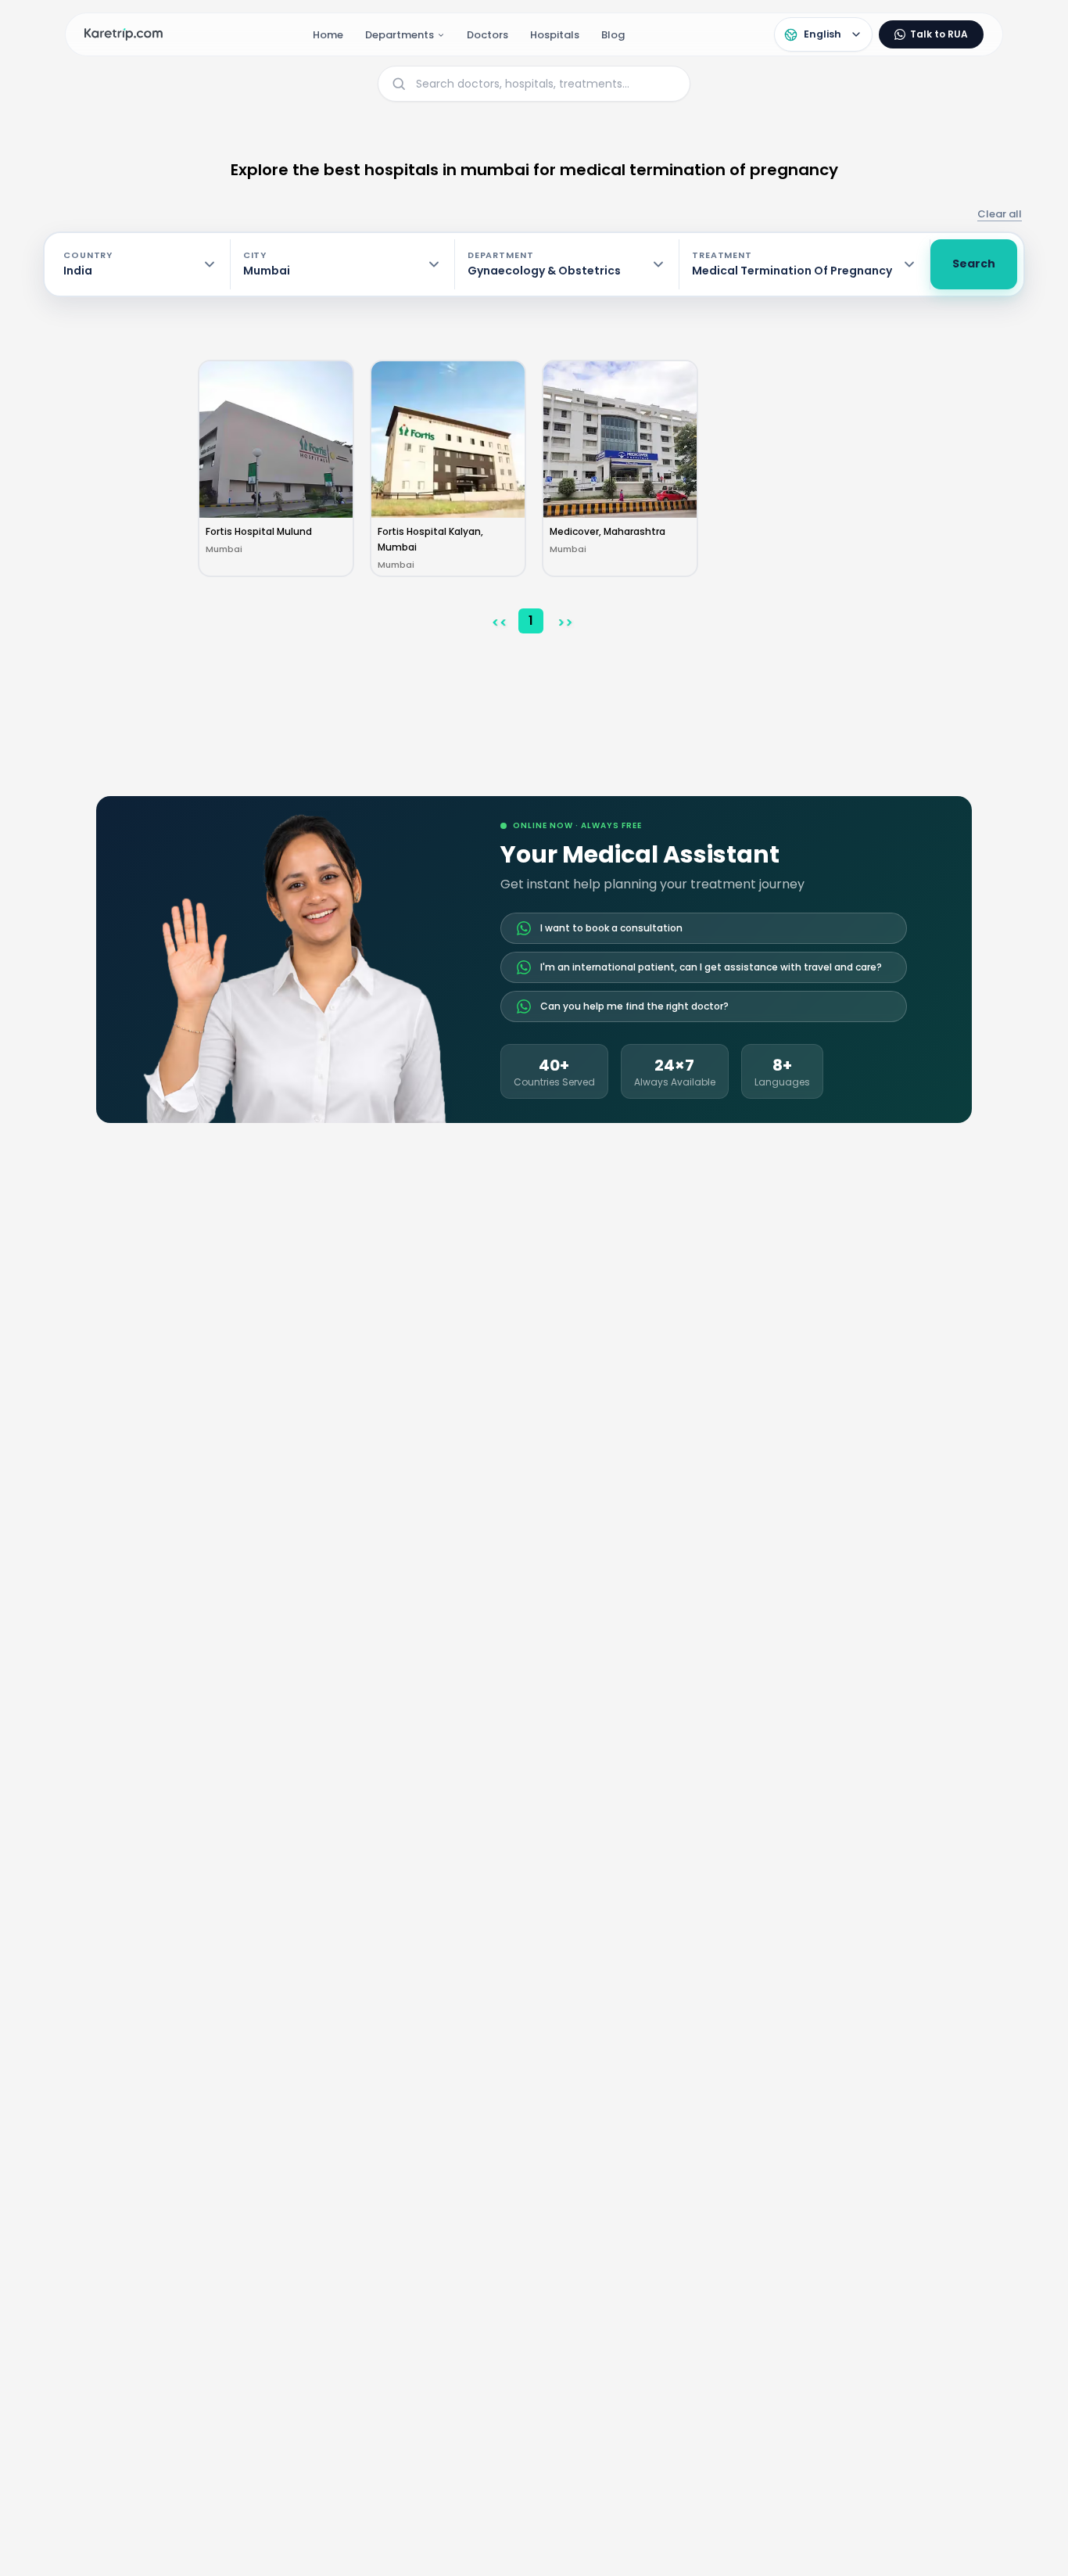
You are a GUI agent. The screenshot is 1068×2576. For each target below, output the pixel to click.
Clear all (1000, 214)
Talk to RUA (939, 34)
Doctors (487, 35)
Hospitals (555, 35)
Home (328, 35)
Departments (400, 35)
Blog (613, 35)
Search (974, 264)
